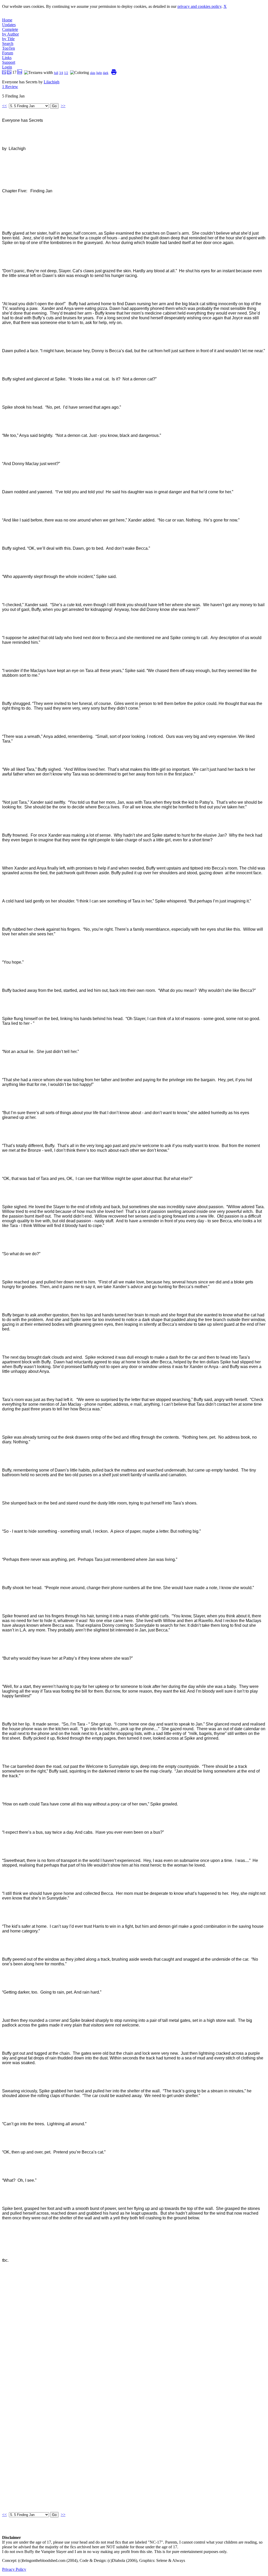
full (56, 73)
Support (9, 62)
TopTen (9, 48)
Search (8, 44)
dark (106, 73)
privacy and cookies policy (199, 6)
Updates (9, 25)
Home (7, 20)
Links (7, 58)
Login (7, 67)
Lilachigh (52, 82)
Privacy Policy (14, 2569)
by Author (10, 34)
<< (4, 106)
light (99, 73)
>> (63, 106)
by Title (8, 39)
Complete (10, 29)
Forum (8, 53)
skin (93, 73)
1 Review (10, 87)
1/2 (66, 73)
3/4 (61, 73)
